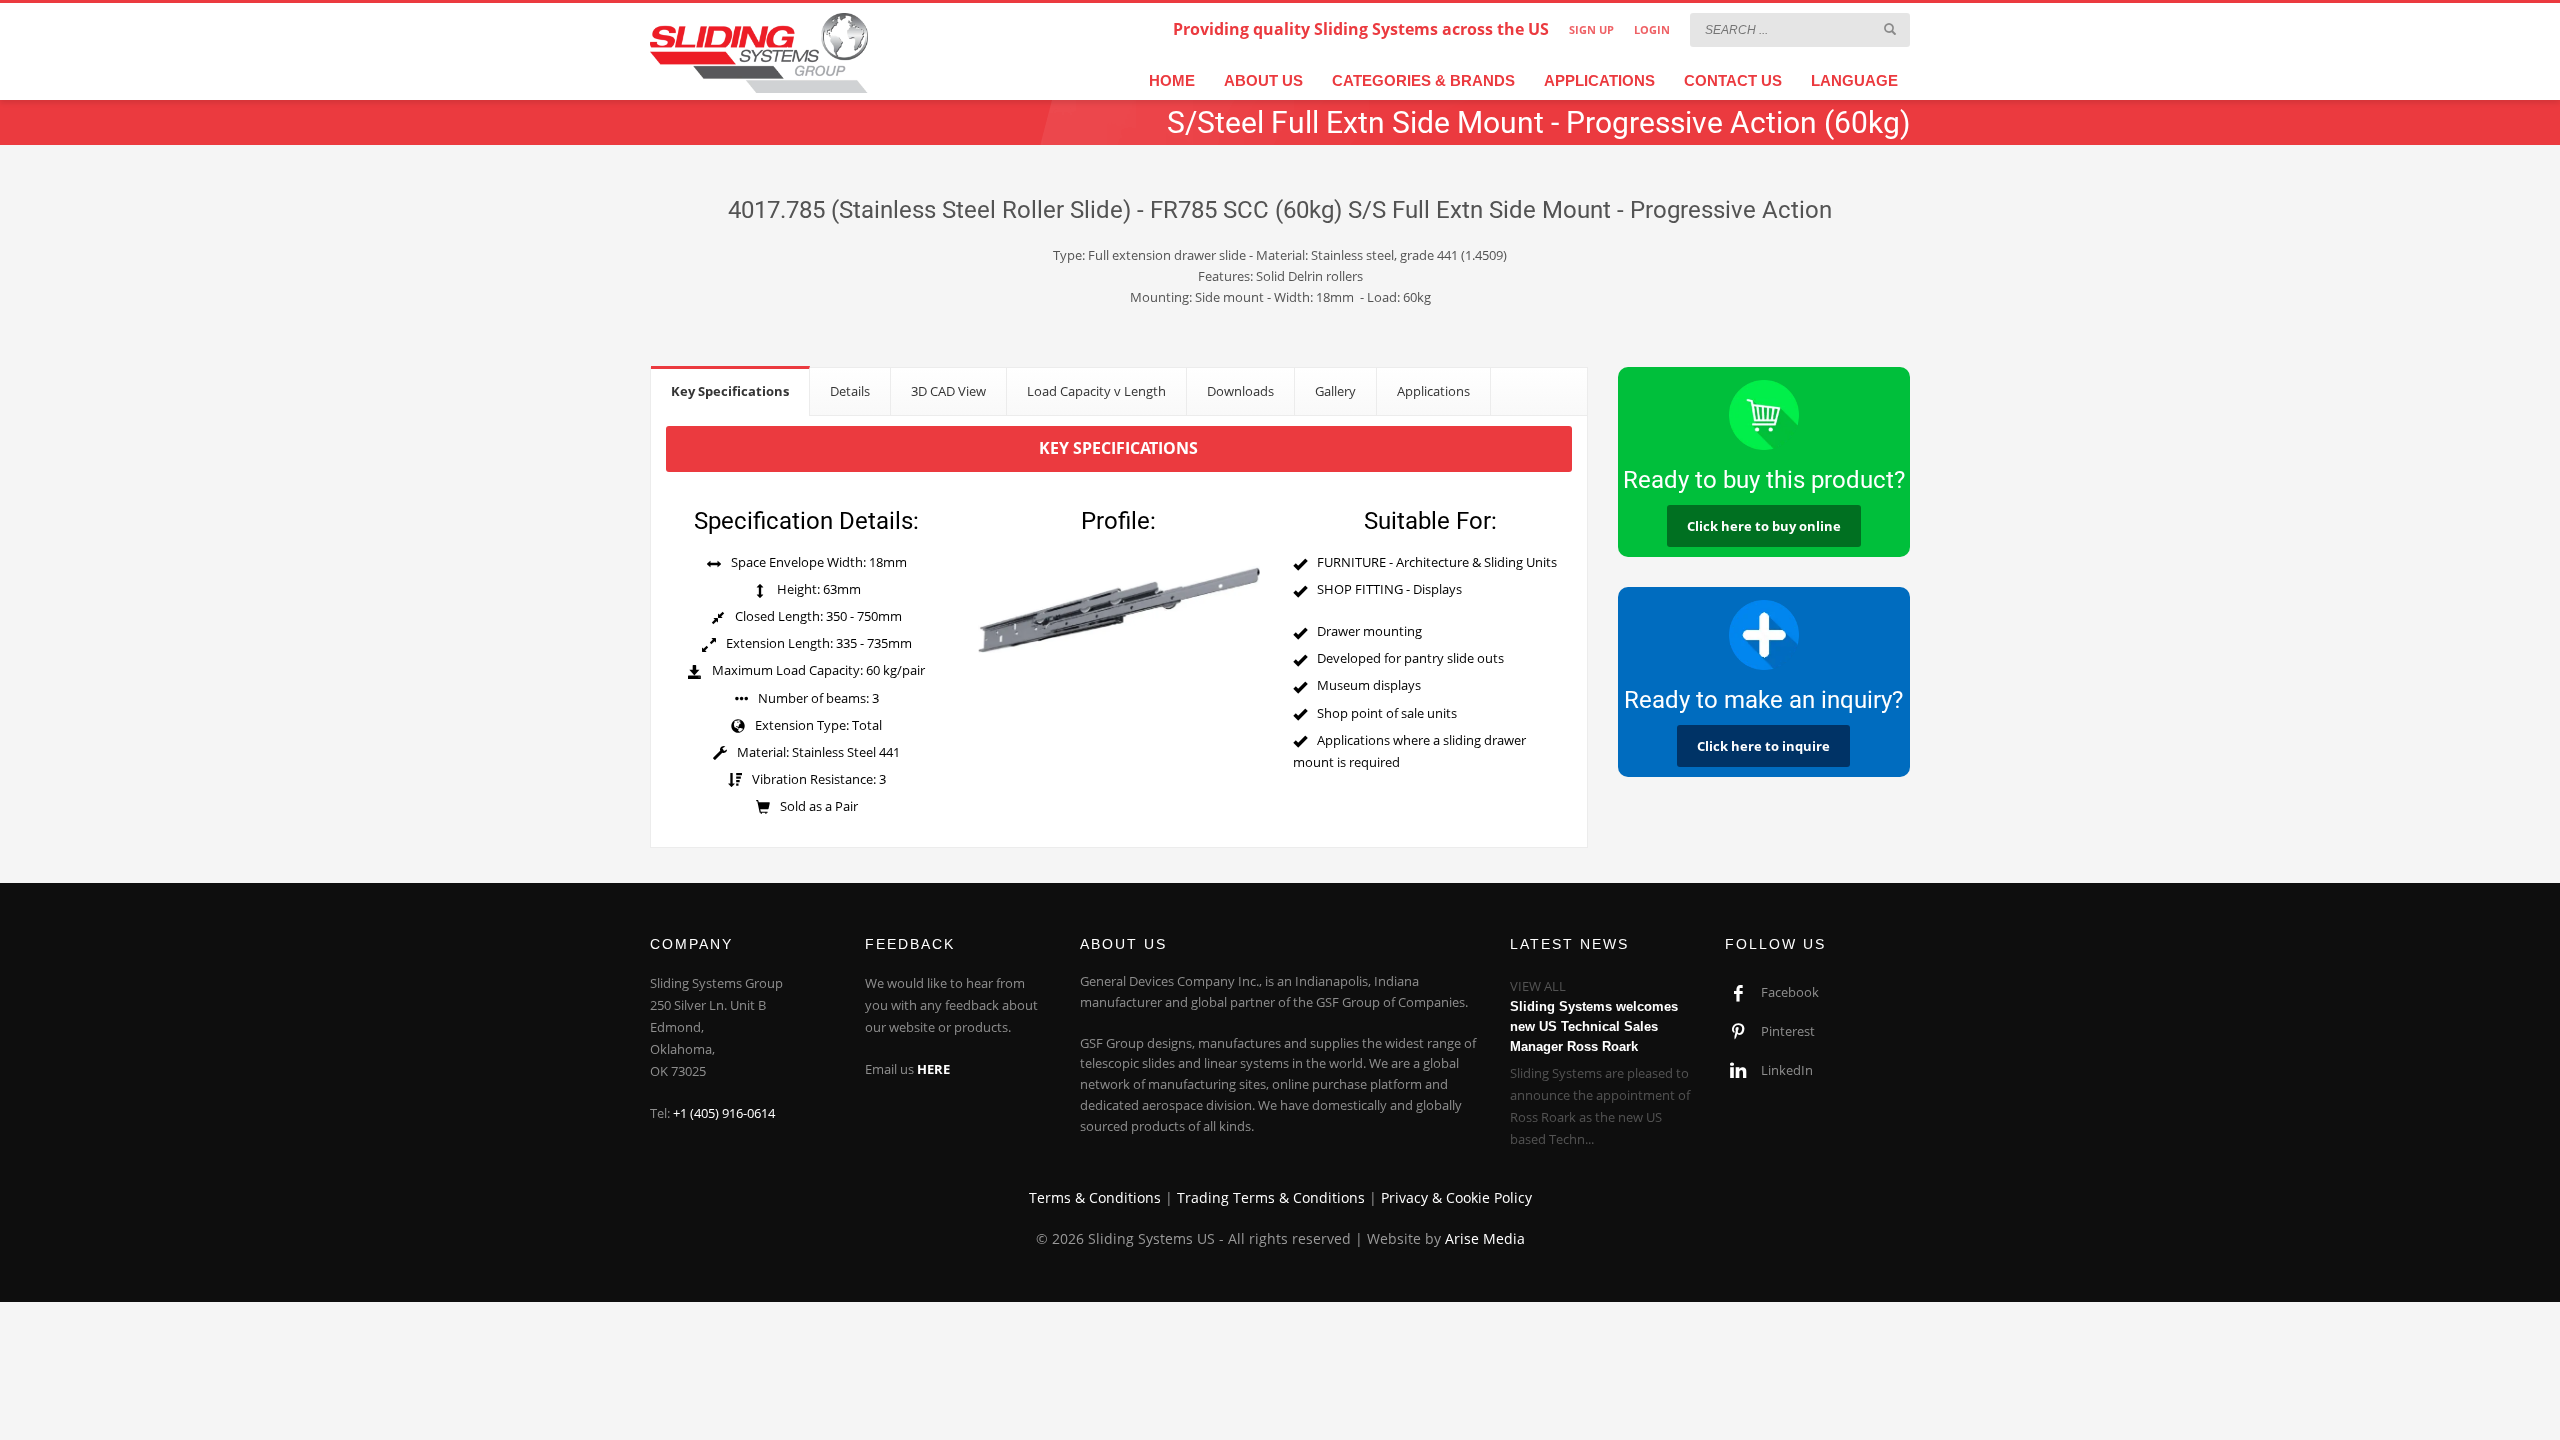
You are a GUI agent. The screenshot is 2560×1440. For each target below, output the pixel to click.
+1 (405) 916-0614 (724, 1113)
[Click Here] (1764, 635)
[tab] (730, 390)
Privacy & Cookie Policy (1456, 1197)
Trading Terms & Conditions (1271, 1197)
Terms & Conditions (1095, 1197)
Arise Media (1485, 1238)
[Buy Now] (1764, 415)
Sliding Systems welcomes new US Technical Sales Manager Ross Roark (1594, 1026)
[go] (1890, 29)
